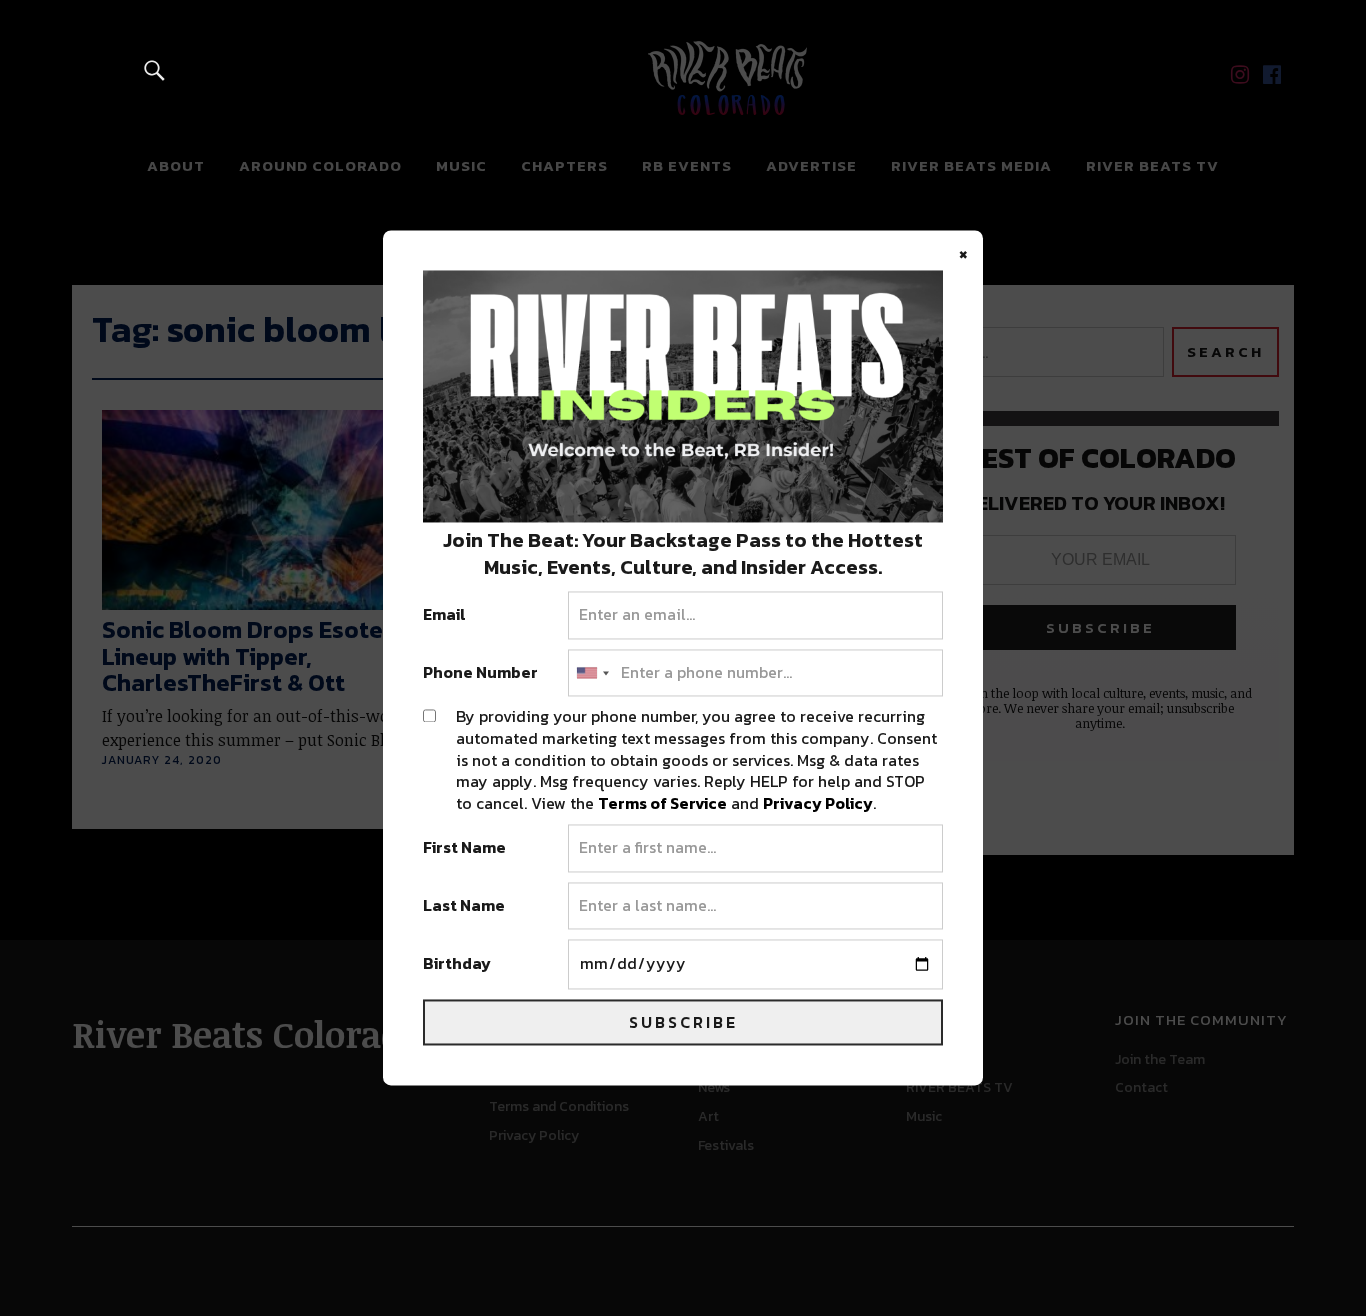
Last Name (464, 906)
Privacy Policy (818, 803)
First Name (464, 849)
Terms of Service (662, 803)
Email (444, 616)
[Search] (154, 69)
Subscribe (683, 1023)
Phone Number (480, 673)
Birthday (457, 965)
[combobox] (592, 673)
